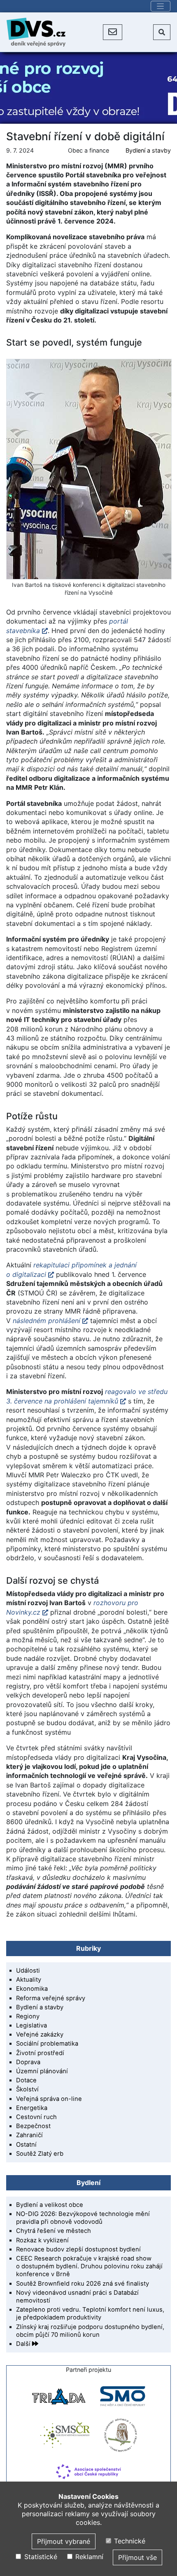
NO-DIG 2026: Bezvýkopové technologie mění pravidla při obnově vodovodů (83, 2218)
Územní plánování (42, 2071)
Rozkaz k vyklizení (42, 2240)
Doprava (28, 2062)
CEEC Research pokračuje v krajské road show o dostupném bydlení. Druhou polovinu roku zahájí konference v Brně (89, 2266)
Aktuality (29, 1980)
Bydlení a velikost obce (50, 2205)
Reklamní (88, 2557)
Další (24, 2344)
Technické (129, 2541)
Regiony (28, 2016)
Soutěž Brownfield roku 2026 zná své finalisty (83, 2284)
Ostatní (26, 2145)
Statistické (40, 2557)
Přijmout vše (137, 2557)
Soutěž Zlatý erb (40, 2154)
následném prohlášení (47, 1321)
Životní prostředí (40, 2053)
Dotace (26, 2080)
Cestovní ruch (36, 2117)
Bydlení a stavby (148, 150)
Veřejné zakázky (40, 2034)
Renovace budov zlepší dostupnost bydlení (78, 2249)
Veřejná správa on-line (49, 2099)
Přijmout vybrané (64, 2541)
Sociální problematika (47, 2044)
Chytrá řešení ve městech (54, 2231)
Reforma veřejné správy (51, 1998)
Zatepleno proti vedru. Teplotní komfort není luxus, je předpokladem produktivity (90, 2313)
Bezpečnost (33, 2126)
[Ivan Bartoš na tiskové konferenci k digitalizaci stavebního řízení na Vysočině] (88, 469)
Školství (27, 2089)
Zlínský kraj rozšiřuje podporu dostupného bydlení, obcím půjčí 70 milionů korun (90, 2331)
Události (28, 1971)
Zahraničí (29, 2135)
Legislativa (31, 2025)
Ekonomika (32, 1989)
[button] (113, 32)
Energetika (32, 2108)
